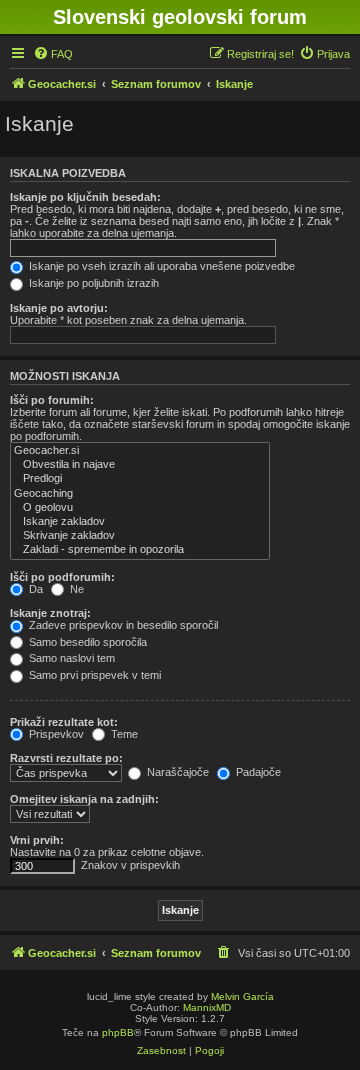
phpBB (118, 1032)
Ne (75, 589)
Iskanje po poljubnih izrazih (92, 283)
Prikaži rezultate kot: (64, 722)
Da (34, 589)
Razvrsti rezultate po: (66, 758)
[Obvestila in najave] (140, 465)
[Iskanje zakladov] (140, 522)
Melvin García (242, 996)
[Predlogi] (140, 479)
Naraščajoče (176, 772)
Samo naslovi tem (70, 658)
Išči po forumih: (52, 400)
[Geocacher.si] (140, 451)
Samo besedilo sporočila (86, 642)
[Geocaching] (140, 494)
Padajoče (257, 772)
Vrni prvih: (37, 840)
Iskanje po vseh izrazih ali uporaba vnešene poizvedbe (160, 266)
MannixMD (207, 1007)
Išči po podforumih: (62, 577)
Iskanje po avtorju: (59, 308)
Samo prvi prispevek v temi (93, 675)
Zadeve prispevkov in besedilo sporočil (122, 625)
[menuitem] (53, 54)
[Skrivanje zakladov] (140, 536)
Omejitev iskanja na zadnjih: (84, 799)
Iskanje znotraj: (50, 613)
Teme (123, 734)
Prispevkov (55, 734)
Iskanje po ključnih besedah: (85, 197)
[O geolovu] (140, 508)
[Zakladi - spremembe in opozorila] (140, 550)
